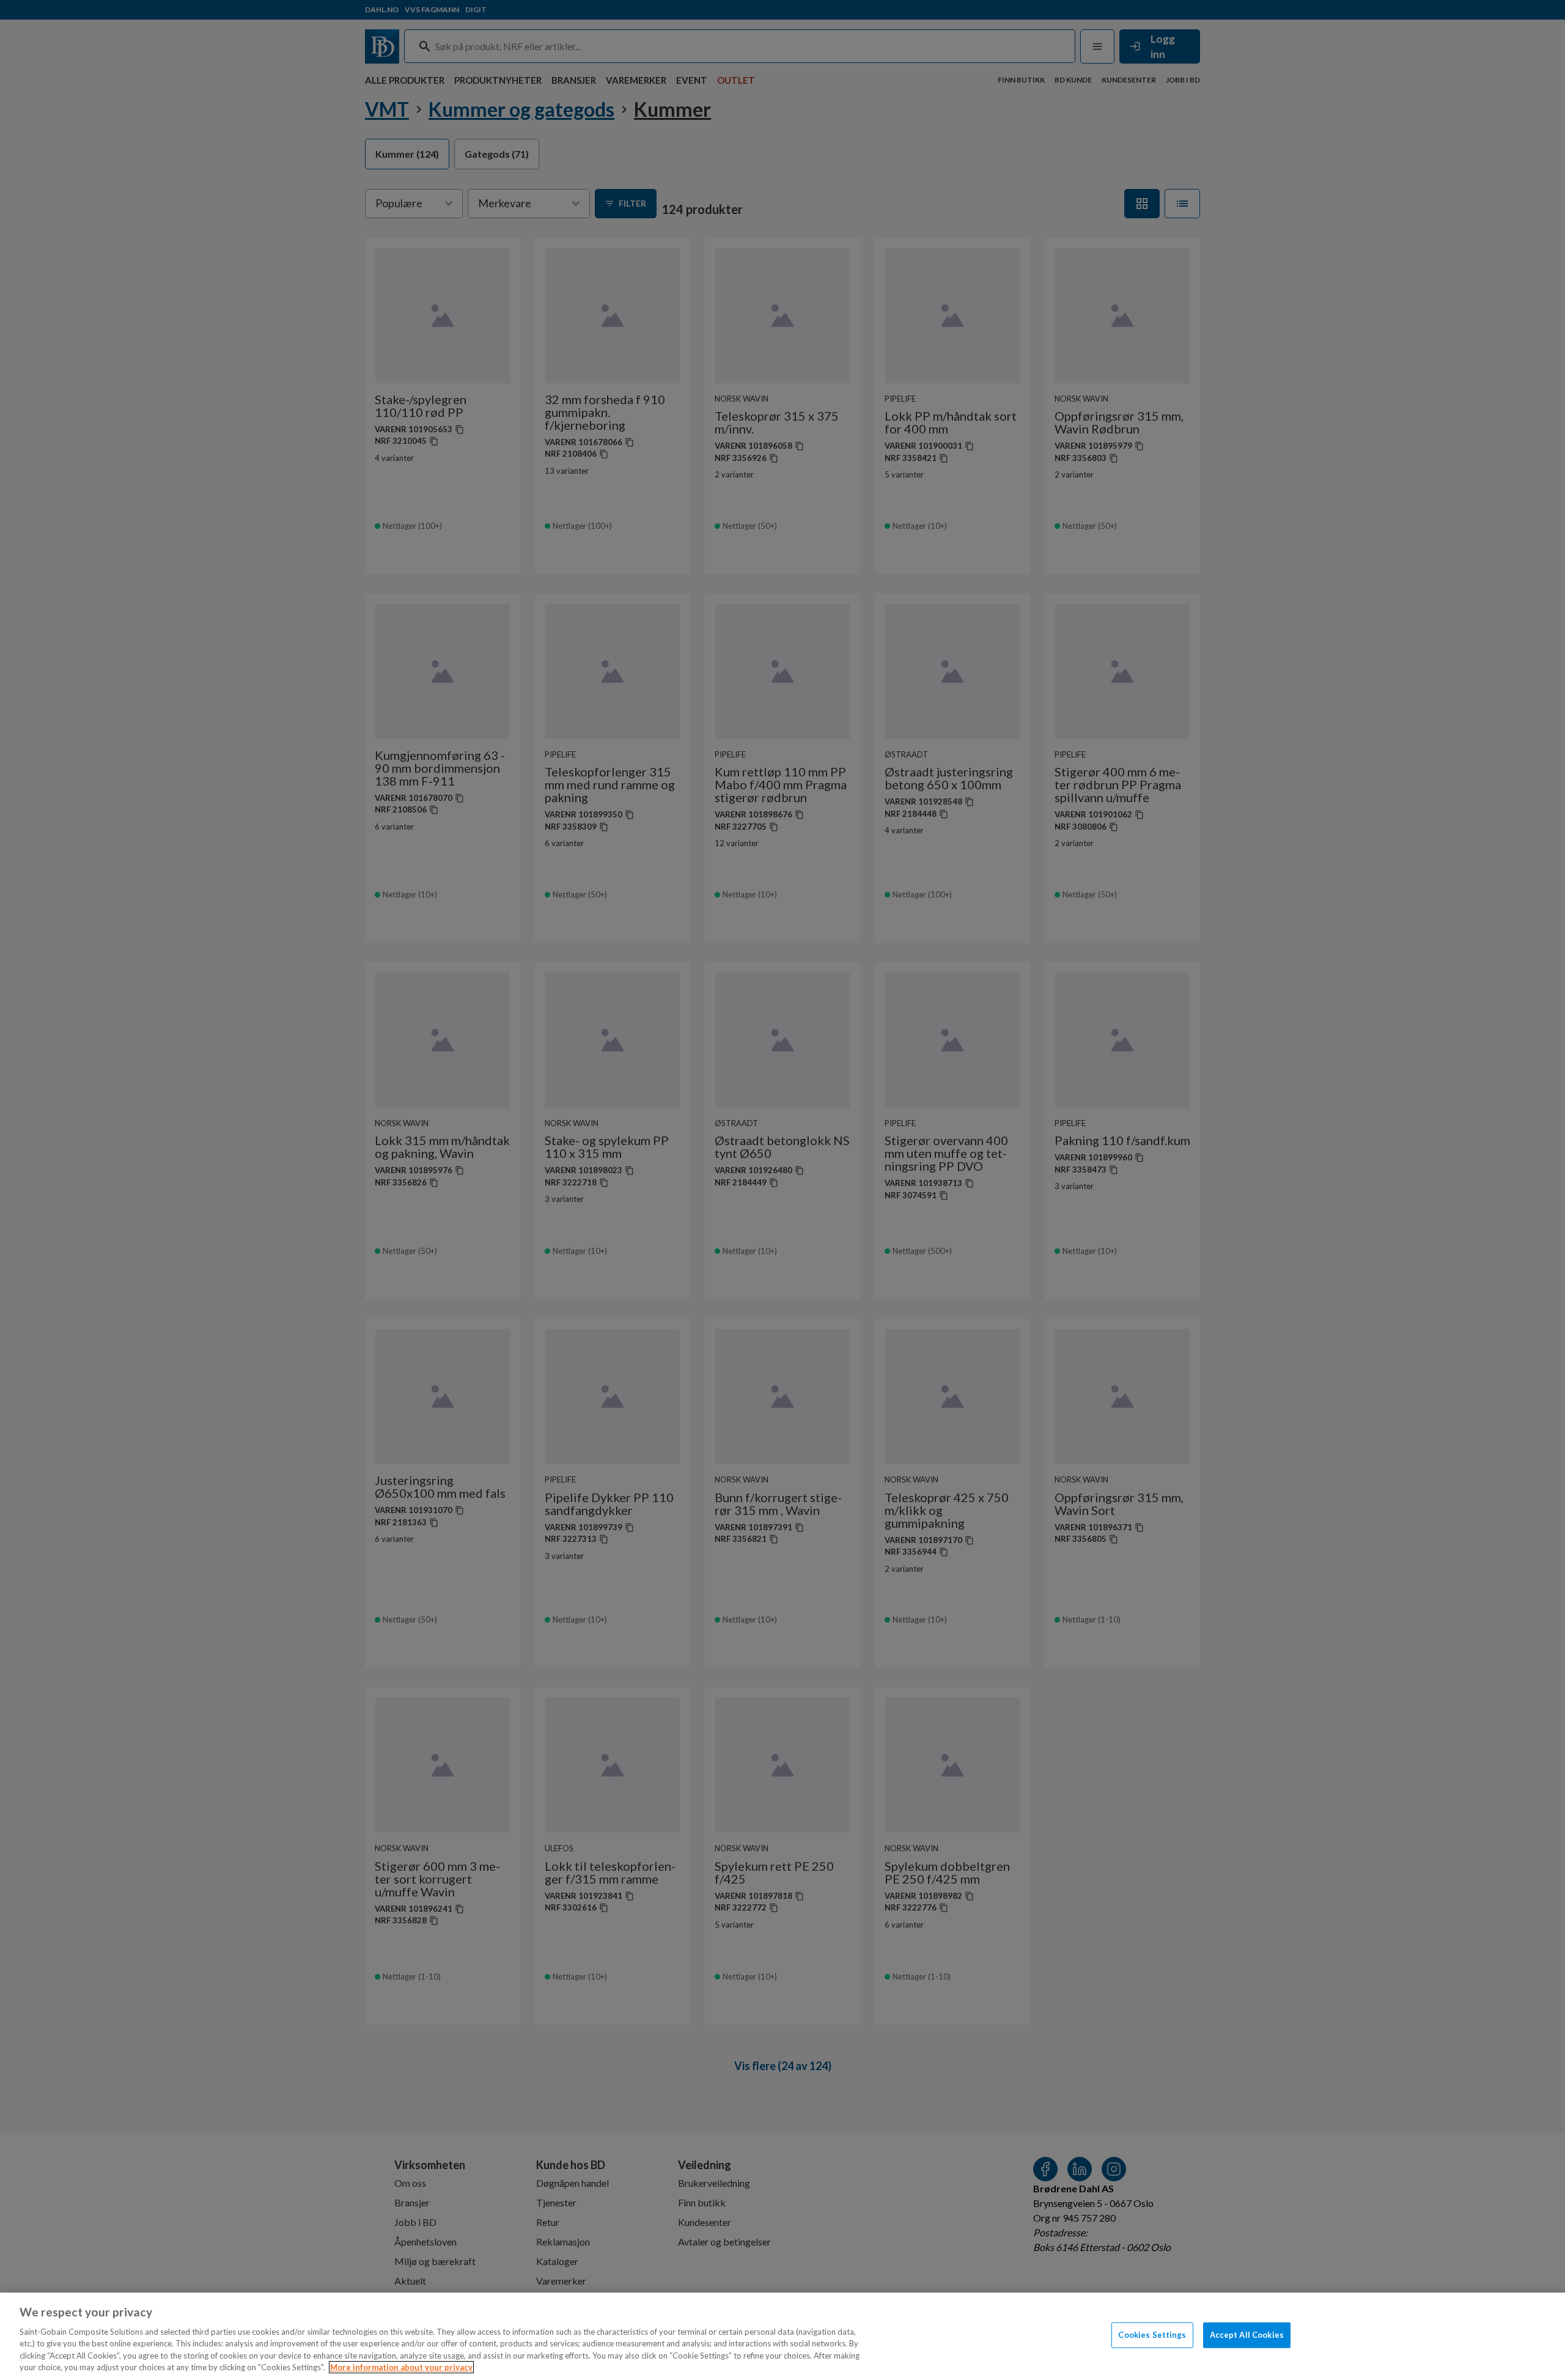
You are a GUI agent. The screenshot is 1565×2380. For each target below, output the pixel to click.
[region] (782, 2336)
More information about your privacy (401, 2367)
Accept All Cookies (1247, 2335)
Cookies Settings (1152, 2335)
